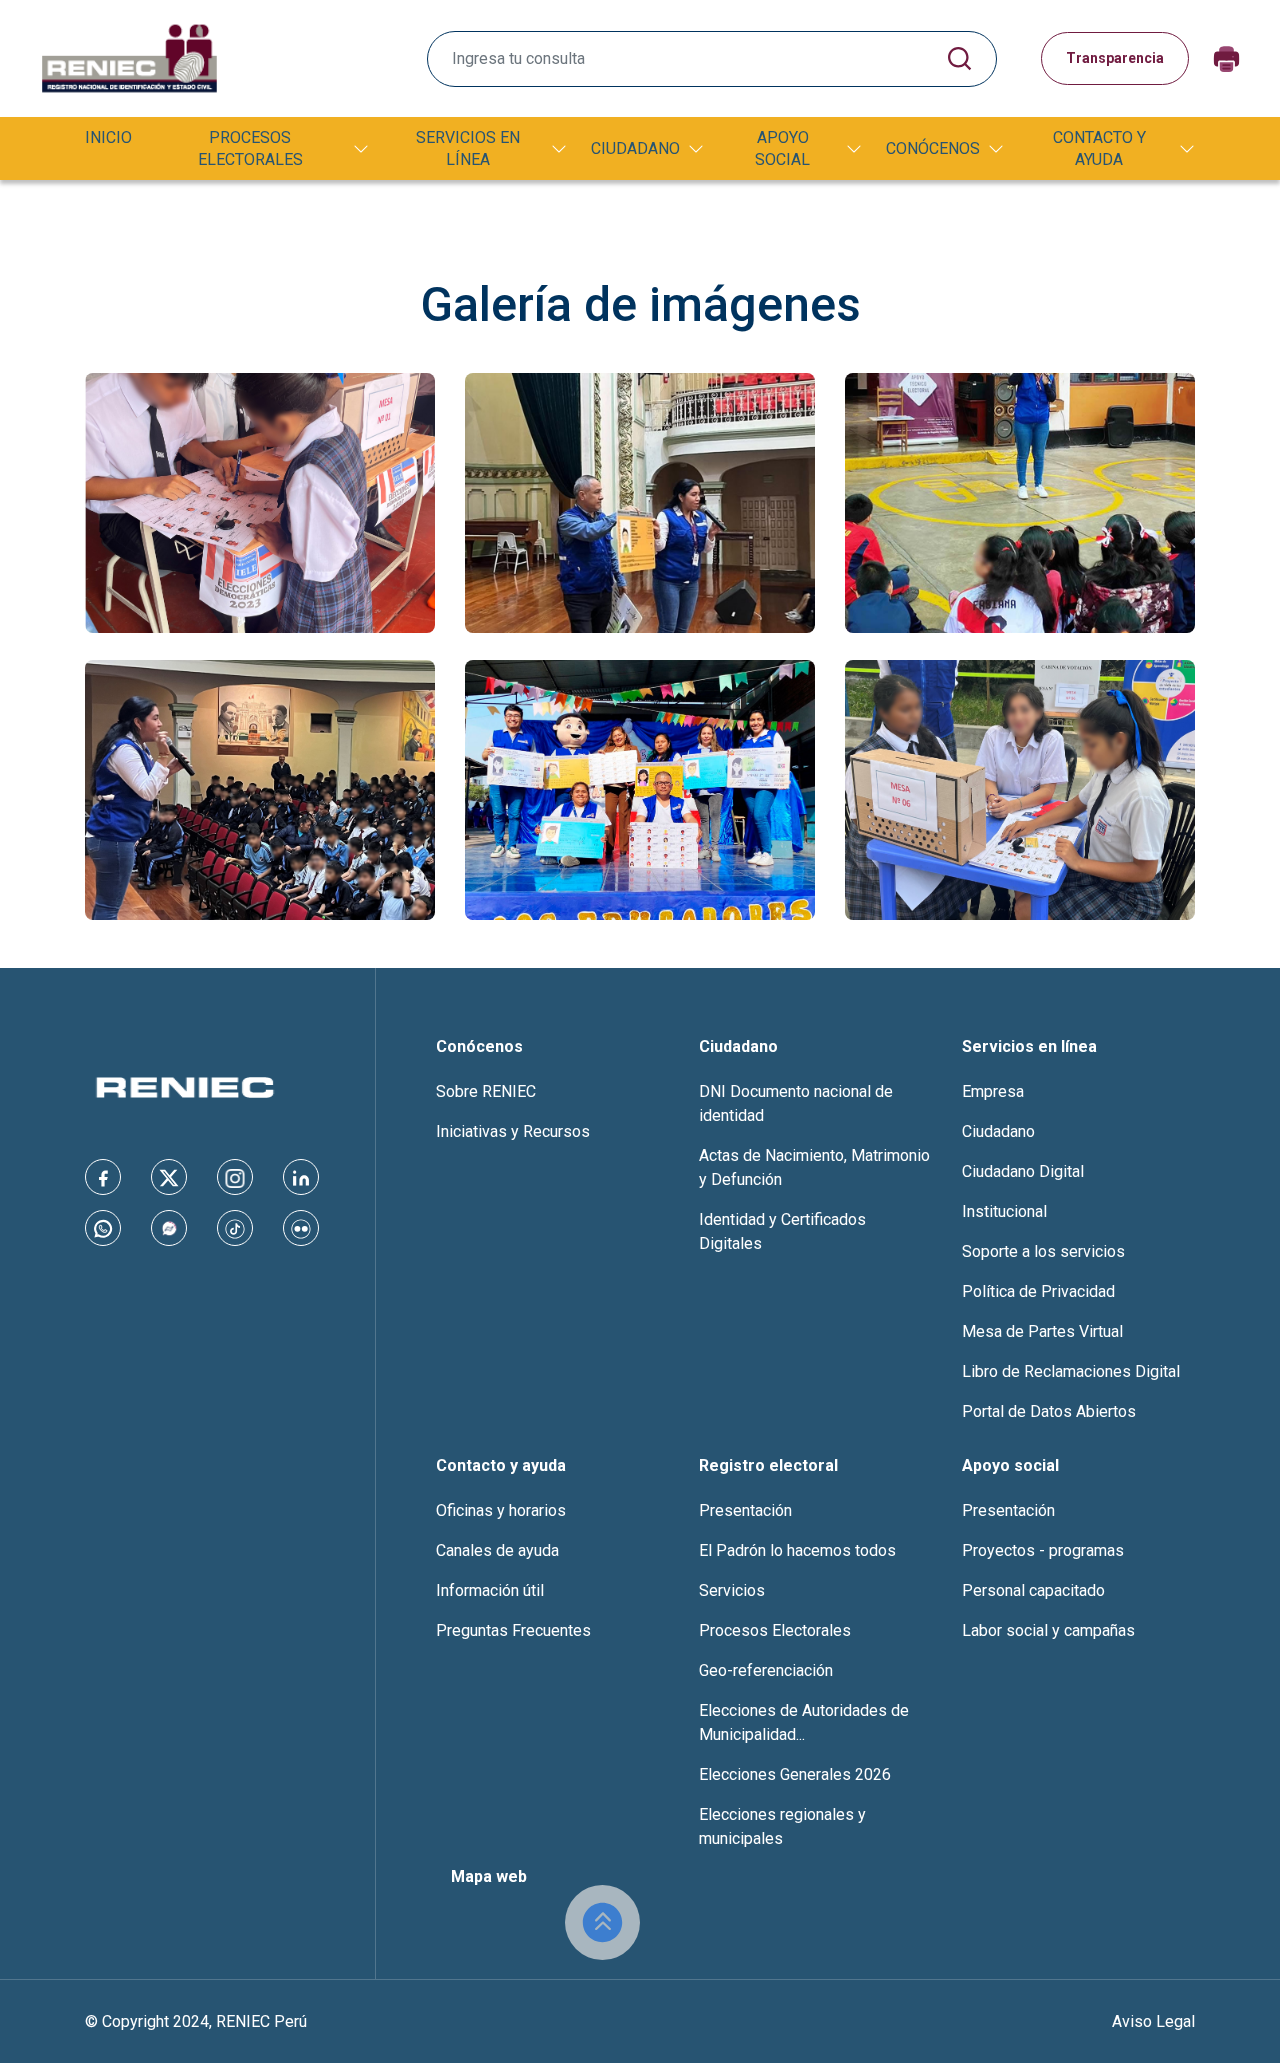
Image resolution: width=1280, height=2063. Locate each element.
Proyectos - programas (1043, 1550)
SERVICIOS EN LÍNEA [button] (468, 148)
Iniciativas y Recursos (513, 1131)
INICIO (108, 137)
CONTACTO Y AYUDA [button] (1099, 148)
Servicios (732, 1590)
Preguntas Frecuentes (513, 1630)
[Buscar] (960, 59)
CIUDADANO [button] (635, 148)
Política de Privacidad (1038, 1291)
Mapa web (489, 1876)
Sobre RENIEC (486, 1091)
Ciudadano (998, 1131)
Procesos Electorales (775, 1630)
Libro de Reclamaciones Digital (1071, 1371)
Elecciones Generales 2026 (795, 1774)
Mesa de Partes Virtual (1042, 1331)
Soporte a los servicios (1043, 1251)
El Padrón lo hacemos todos (797, 1550)
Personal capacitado (1033, 1590)
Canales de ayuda (497, 1550)
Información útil (490, 1590)
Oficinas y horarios (501, 1510)
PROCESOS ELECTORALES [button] (250, 148)
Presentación (745, 1510)
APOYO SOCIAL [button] (782, 148)
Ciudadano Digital (1023, 1171)
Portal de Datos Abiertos (1049, 1411)
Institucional (1004, 1211)
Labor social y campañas (1048, 1630)
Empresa (993, 1091)
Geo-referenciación (766, 1670)
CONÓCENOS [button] (933, 148)
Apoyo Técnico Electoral (430, 202)
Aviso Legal (1153, 2021)
